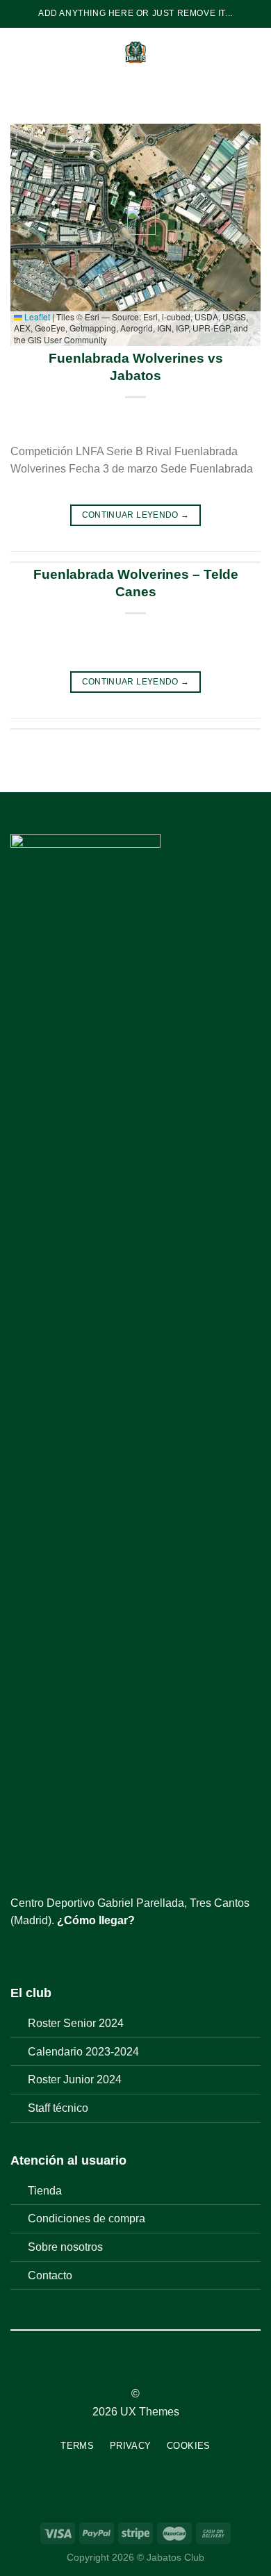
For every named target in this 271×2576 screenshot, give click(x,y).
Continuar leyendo (136, 515)
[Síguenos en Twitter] (53, 1953)
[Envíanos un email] (69, 1953)
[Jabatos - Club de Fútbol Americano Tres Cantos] (136, 52)
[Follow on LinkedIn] (161, 2369)
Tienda (45, 2191)
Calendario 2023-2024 (83, 2052)
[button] (136, 221)
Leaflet (36, 317)
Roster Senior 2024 (76, 2023)
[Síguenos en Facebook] (19, 1953)
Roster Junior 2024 (75, 2079)
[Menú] (19, 52)
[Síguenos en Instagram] (36, 1953)
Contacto (50, 2275)
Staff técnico (58, 2108)
